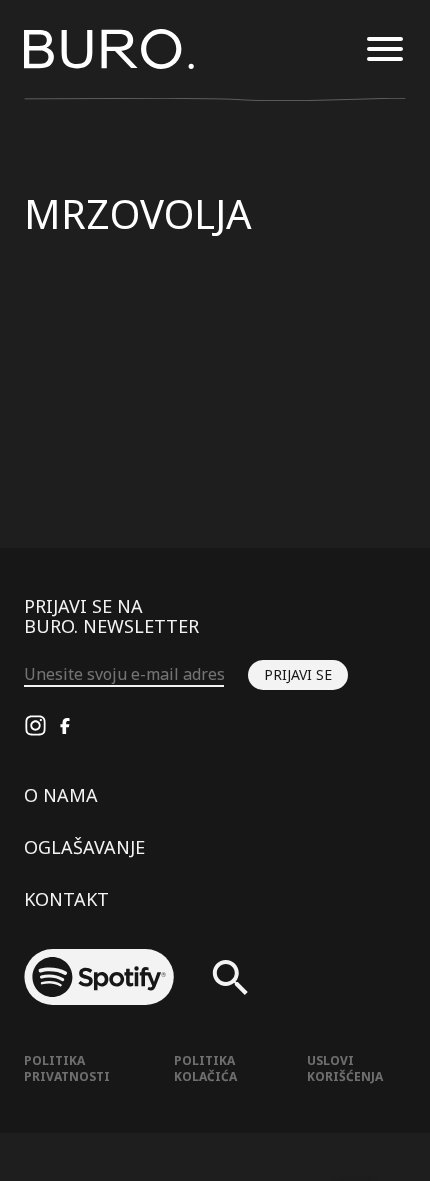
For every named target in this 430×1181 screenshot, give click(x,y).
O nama (61, 795)
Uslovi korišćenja (345, 1068)
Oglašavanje (84, 847)
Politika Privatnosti (67, 1068)
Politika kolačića (205, 1068)
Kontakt (66, 899)
